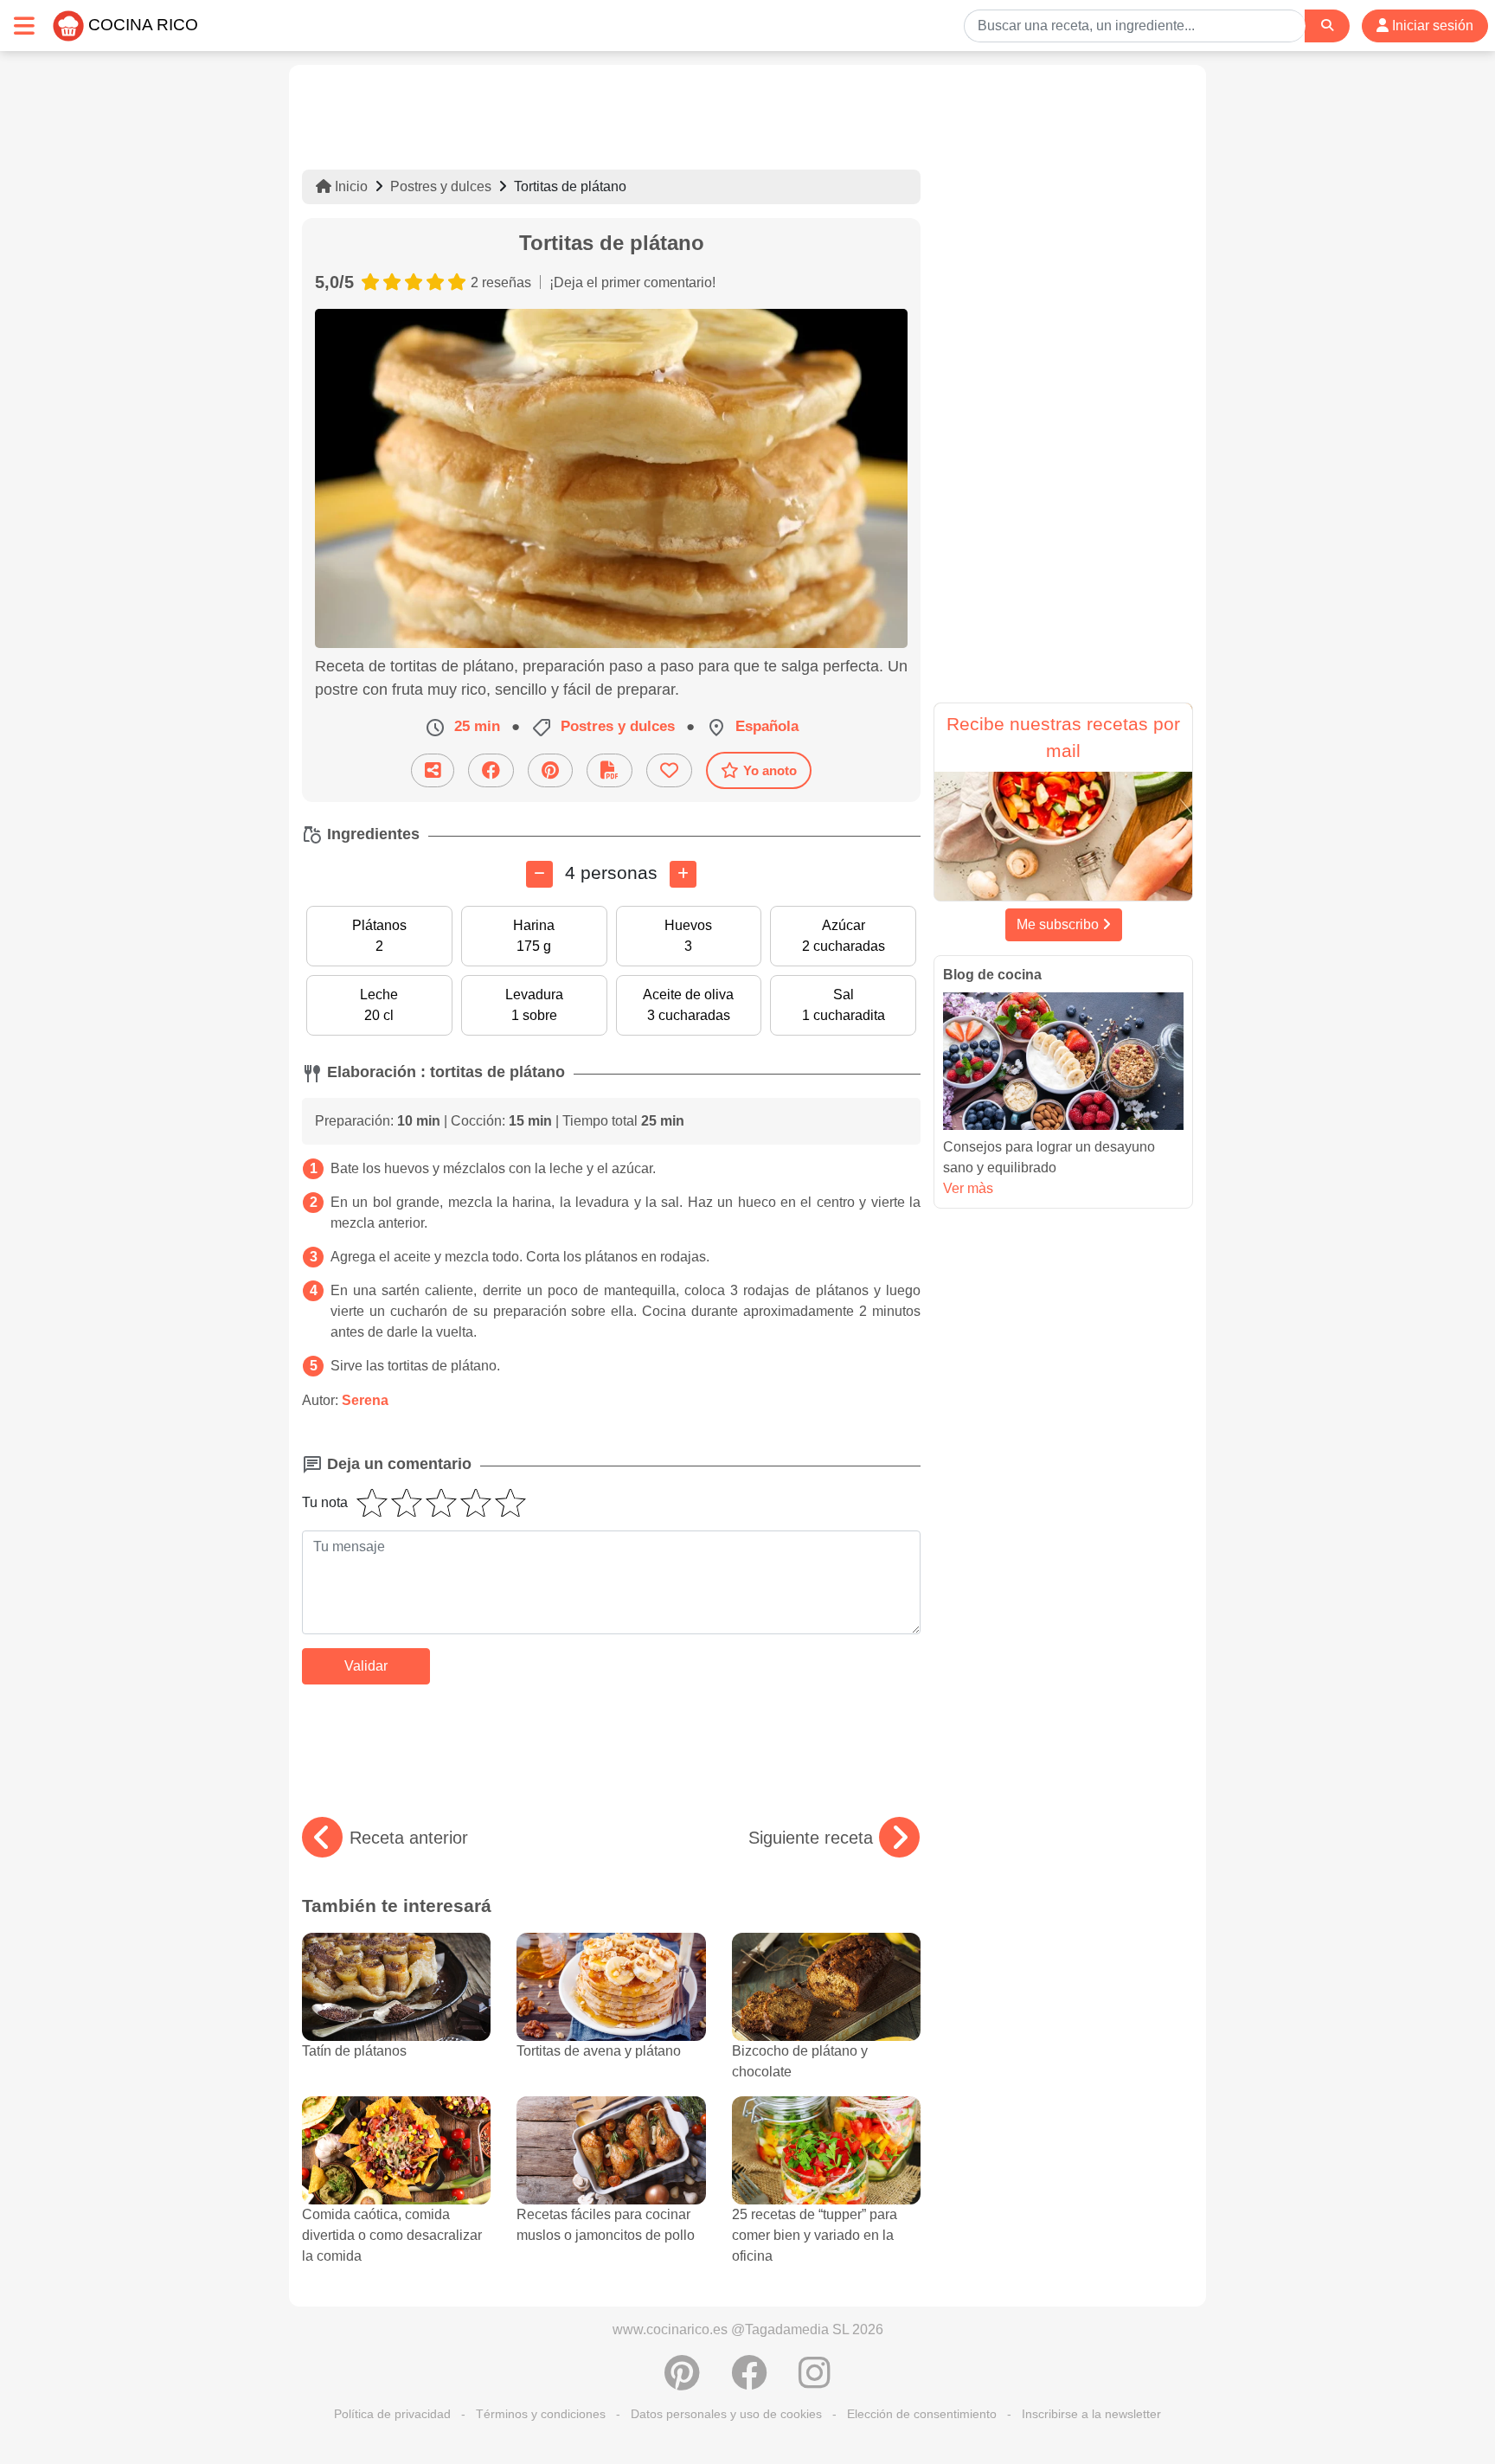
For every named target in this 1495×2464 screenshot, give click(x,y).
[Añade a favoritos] (669, 770)
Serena (365, 1400)
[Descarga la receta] (610, 770)
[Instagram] (815, 2382)
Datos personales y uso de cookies (726, 2414)
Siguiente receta (811, 1838)
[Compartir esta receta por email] (433, 770)
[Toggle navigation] (24, 26)
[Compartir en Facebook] (491, 770)
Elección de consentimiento (922, 2414)
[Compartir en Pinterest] (550, 770)
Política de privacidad (392, 2414)
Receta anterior (409, 1838)
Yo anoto (770, 770)
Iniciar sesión (1431, 26)
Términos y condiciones (541, 2414)
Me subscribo (1059, 924)
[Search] (1327, 26)
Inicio (350, 186)
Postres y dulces (441, 186)
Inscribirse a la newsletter (1091, 2414)
